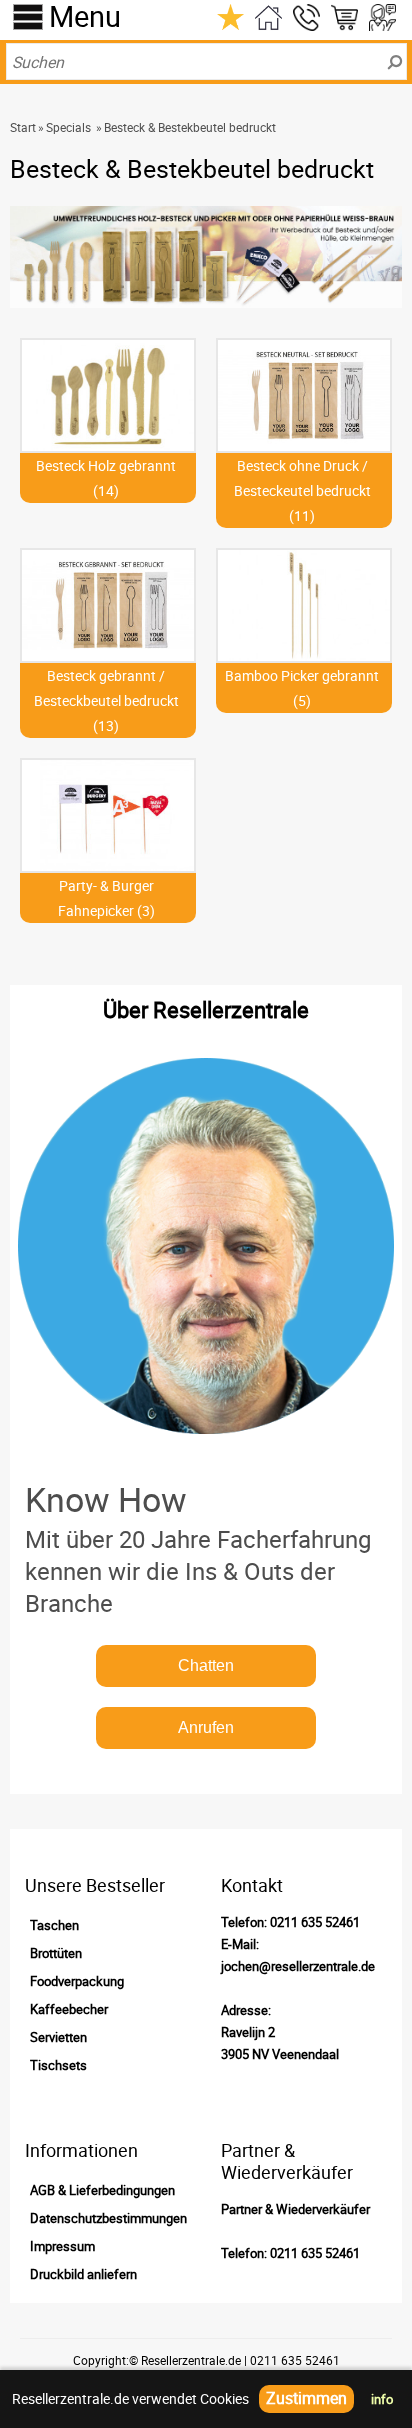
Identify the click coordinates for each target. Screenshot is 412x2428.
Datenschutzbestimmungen (108, 2218)
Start (23, 127)
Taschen (54, 1925)
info (382, 2399)
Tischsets (58, 2065)
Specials (68, 127)
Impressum (62, 2246)
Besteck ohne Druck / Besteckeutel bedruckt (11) (302, 490)
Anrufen (206, 1727)
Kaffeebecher (69, 2009)
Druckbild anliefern (83, 2274)
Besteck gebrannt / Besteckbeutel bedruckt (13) (106, 700)
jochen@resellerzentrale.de (298, 1966)
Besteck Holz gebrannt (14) (106, 478)
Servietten (58, 2037)
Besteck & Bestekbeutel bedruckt (190, 127)
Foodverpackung (77, 1981)
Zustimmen (306, 2398)
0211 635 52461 (315, 1922)
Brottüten (56, 1953)
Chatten (206, 1665)
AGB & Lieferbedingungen (102, 2190)
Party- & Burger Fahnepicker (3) (106, 898)
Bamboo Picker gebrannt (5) (302, 688)
